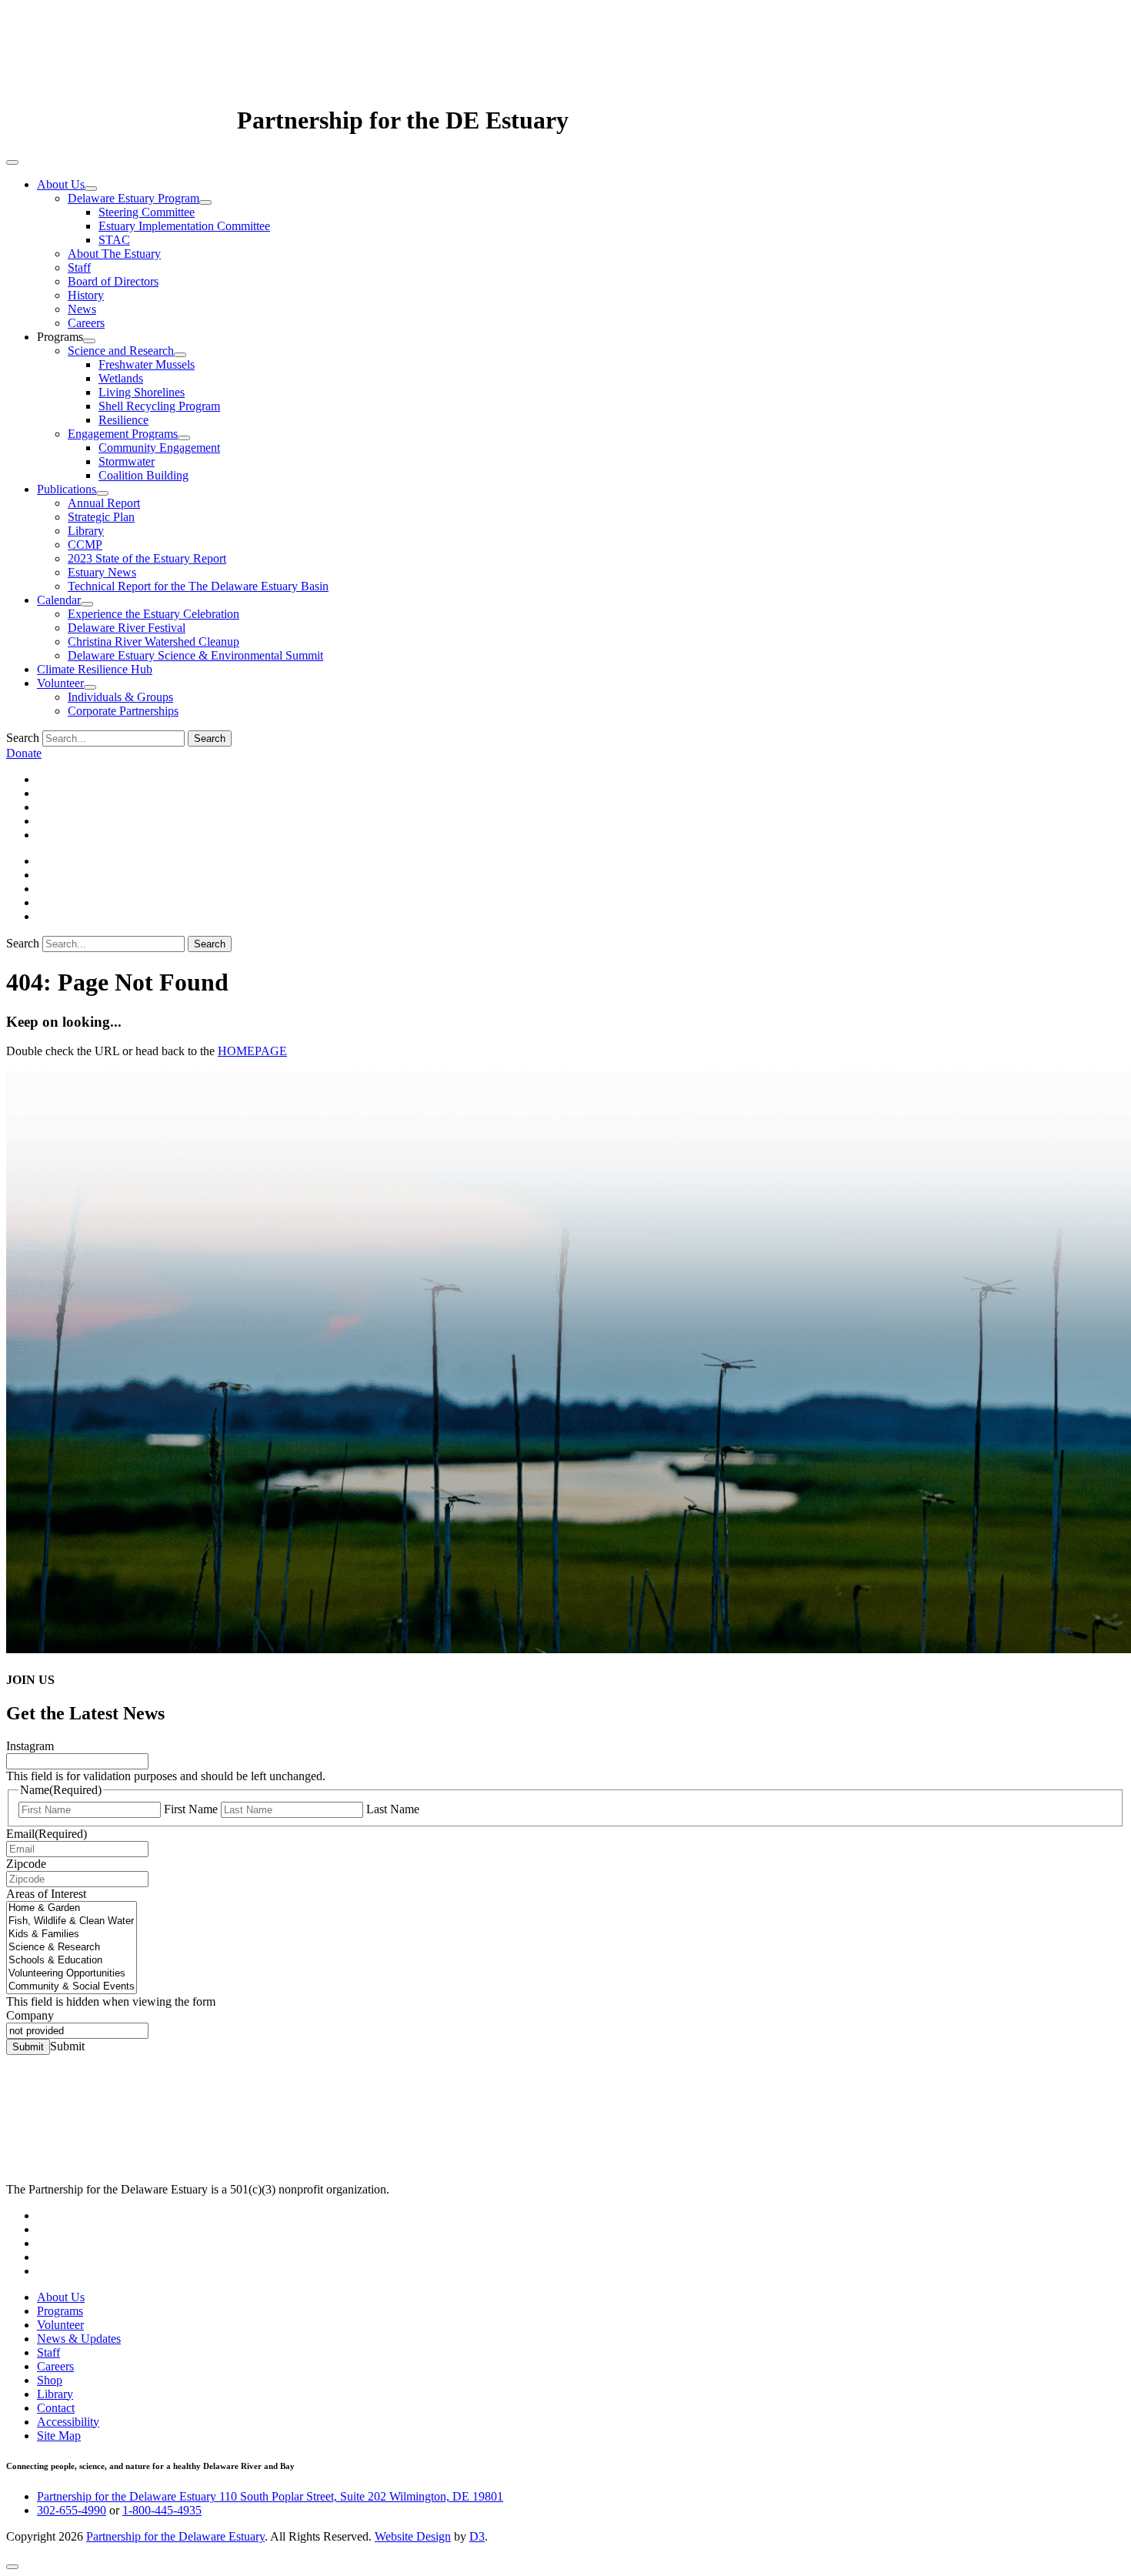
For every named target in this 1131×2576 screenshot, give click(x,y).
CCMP (85, 545)
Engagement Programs (123, 434)
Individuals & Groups (120, 697)
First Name (191, 1809)
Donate (24, 753)
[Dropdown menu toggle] (91, 189)
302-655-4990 (72, 2510)
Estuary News (102, 572)
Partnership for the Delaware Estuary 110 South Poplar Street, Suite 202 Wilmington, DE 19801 (270, 2496)
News (82, 309)
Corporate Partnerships (123, 711)
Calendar (59, 600)
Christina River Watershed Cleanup (153, 641)
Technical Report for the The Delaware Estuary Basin (198, 586)
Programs (60, 2311)
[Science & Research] (72, 1948)
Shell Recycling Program (159, 406)
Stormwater (127, 461)
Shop (50, 2380)
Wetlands (121, 378)
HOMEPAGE (252, 1051)
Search (23, 738)
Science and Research (121, 351)
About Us (61, 184)
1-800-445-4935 (162, 2510)
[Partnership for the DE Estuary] (122, 120)
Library (86, 531)
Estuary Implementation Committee (184, 226)
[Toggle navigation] (12, 162)
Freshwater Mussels (147, 364)
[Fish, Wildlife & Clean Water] (72, 1921)
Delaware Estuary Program (133, 198)
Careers (86, 323)
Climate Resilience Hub (95, 669)
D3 (477, 2536)
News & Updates (79, 2339)
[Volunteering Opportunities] (72, 1974)
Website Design (413, 2536)
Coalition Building (143, 475)
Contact (56, 2408)
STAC (114, 240)
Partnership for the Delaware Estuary (175, 2536)
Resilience (123, 420)
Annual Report (104, 503)
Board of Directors (113, 281)
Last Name (393, 1809)
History (86, 295)
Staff (79, 267)
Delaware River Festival (127, 628)
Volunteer (60, 683)
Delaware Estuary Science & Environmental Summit (195, 655)
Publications (67, 489)
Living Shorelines (142, 392)
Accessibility (68, 2422)
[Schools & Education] (72, 1961)
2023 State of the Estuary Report (147, 558)
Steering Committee (147, 212)
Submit (28, 2047)
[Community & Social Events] (72, 1987)
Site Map (59, 2436)
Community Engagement (159, 448)
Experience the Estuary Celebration (153, 614)
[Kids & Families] (72, 1935)
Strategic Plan (101, 517)
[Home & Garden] (72, 1908)
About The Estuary (114, 254)
